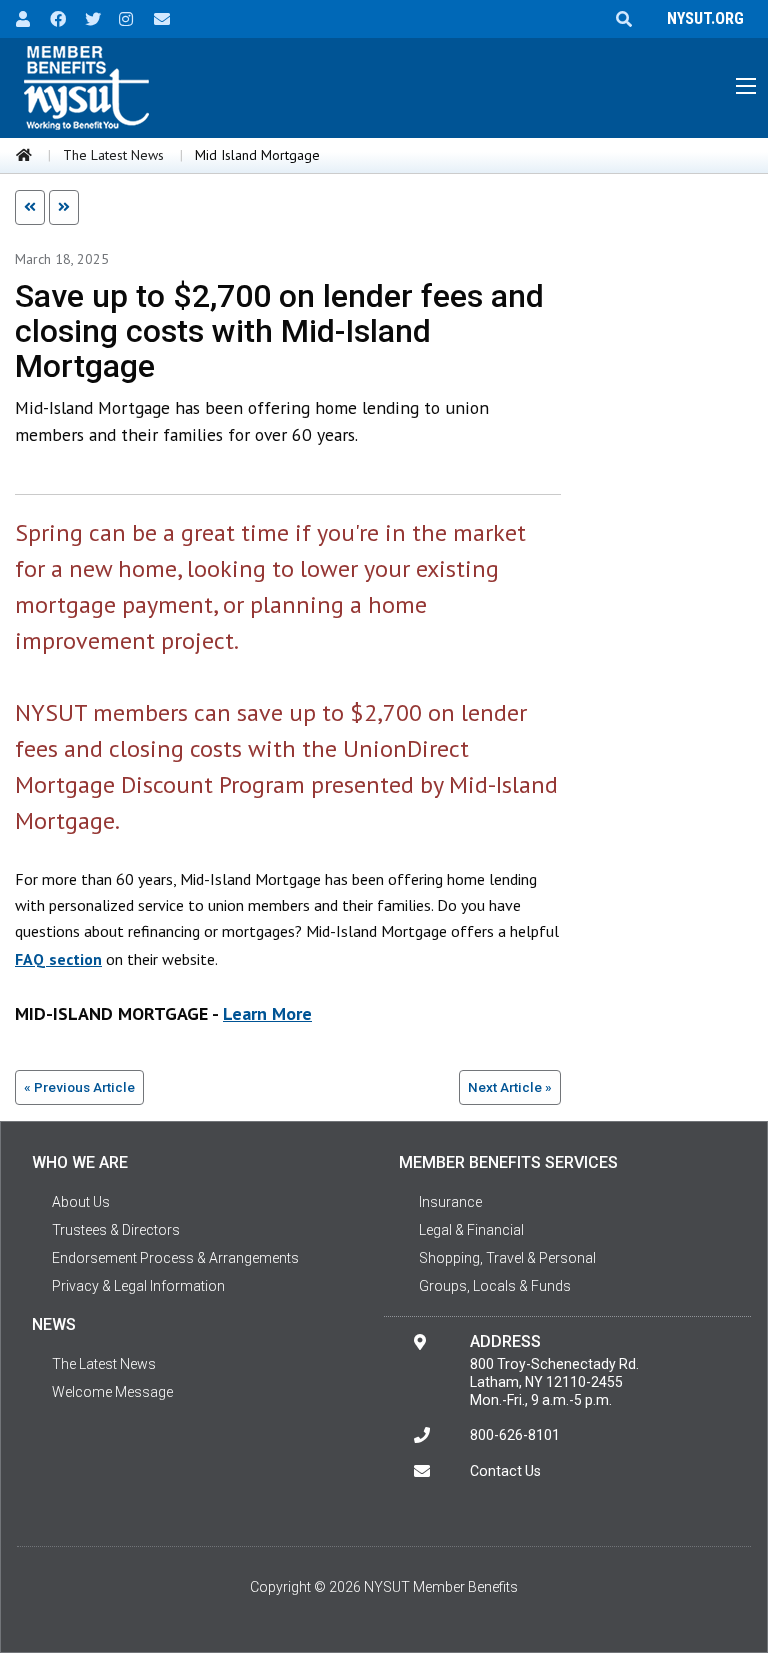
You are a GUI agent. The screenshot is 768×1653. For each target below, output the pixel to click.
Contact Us (505, 1471)
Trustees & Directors (116, 1230)
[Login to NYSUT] (17, 17)
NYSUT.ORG (701, 18)
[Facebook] (51, 17)
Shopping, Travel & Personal (507, 1258)
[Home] (24, 155)
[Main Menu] (746, 86)
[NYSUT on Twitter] (86, 17)
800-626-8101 (515, 1435)
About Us (81, 1202)
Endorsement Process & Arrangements (175, 1258)
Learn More (267, 1013)
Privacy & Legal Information (138, 1286)
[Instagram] (120, 17)
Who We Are (80, 1162)
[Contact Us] (155, 17)
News (54, 1324)
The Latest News (113, 155)
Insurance (450, 1202)
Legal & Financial (471, 1230)
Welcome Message (112, 1392)
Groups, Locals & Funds (495, 1286)
